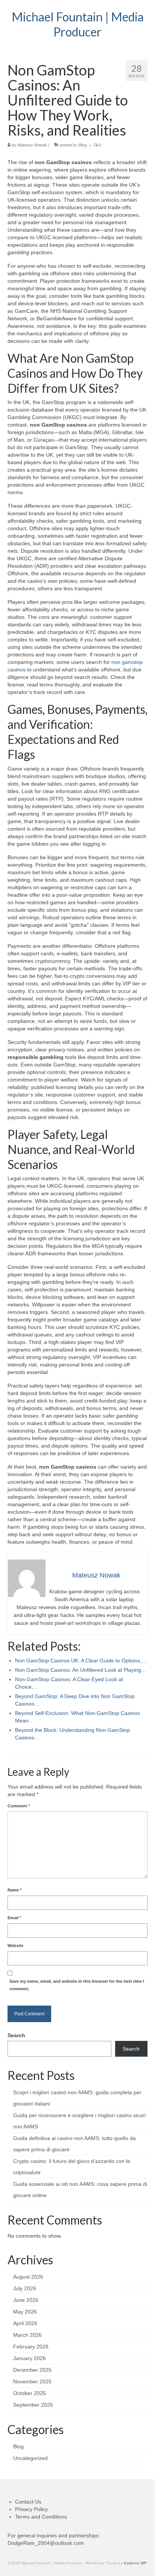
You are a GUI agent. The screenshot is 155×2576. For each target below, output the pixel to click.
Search (16, 2035)
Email (14, 1918)
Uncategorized (30, 2458)
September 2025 (33, 2405)
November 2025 (32, 2381)
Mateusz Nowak (32, 145)
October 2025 (30, 2393)
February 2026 (31, 2347)
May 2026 (25, 2312)
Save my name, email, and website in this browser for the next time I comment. (77, 1985)
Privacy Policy (31, 2509)
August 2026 (28, 2277)
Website (15, 1946)
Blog (83, 145)
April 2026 (25, 2323)
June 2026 (26, 2300)
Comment (19, 1806)
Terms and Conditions (41, 2517)
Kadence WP (135, 2563)
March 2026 (27, 2335)
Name (14, 1890)
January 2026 (30, 2358)
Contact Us (28, 2502)
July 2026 (25, 2288)
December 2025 (32, 2370)
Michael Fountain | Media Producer (78, 24)
